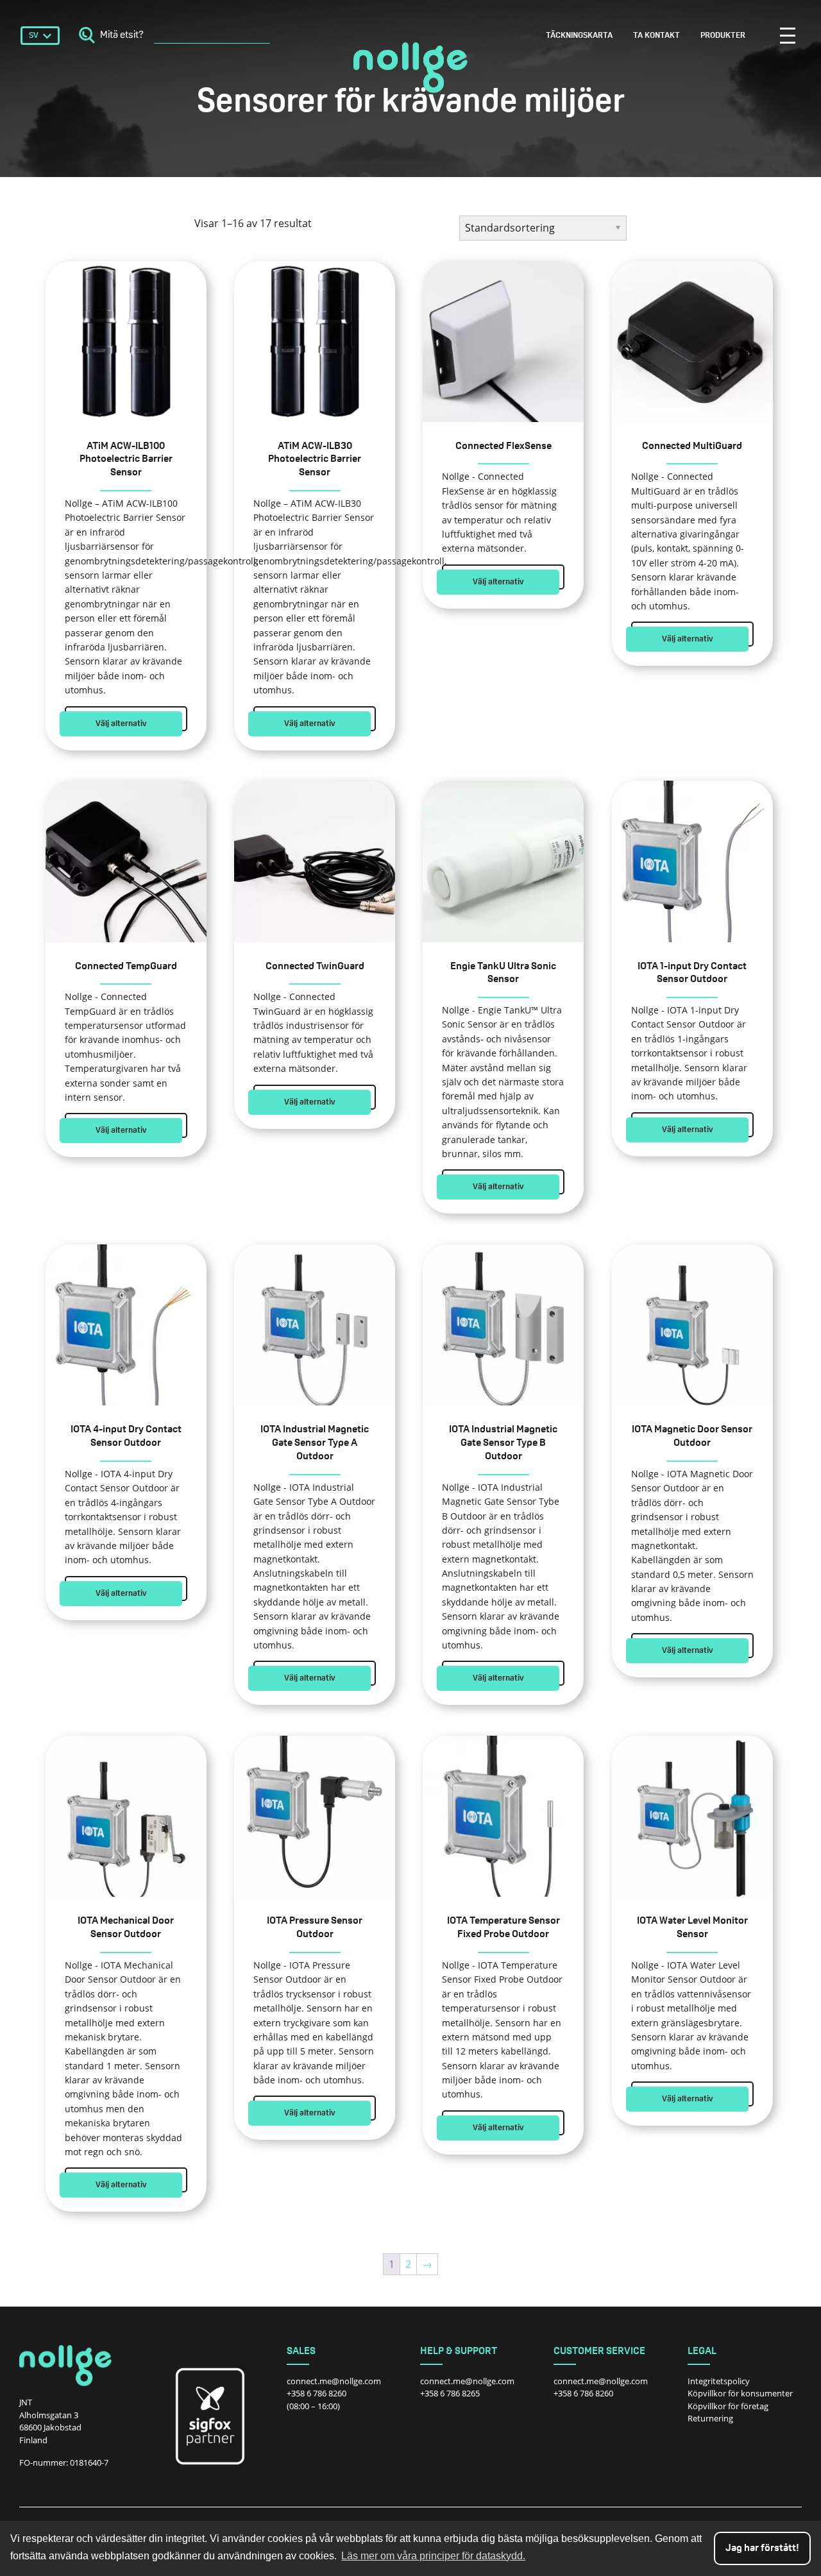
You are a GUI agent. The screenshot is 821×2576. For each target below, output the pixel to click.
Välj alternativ (121, 724)
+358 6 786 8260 (317, 2393)
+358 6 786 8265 (450, 2393)
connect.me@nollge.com (334, 2381)
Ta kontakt (656, 36)
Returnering (710, 2418)
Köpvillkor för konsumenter (740, 2393)
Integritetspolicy (719, 2381)
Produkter (723, 36)
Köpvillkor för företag (728, 2406)
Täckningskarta (579, 36)
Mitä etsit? (122, 35)
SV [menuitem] (34, 36)
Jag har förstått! (762, 2548)
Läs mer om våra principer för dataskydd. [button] (433, 2556)
